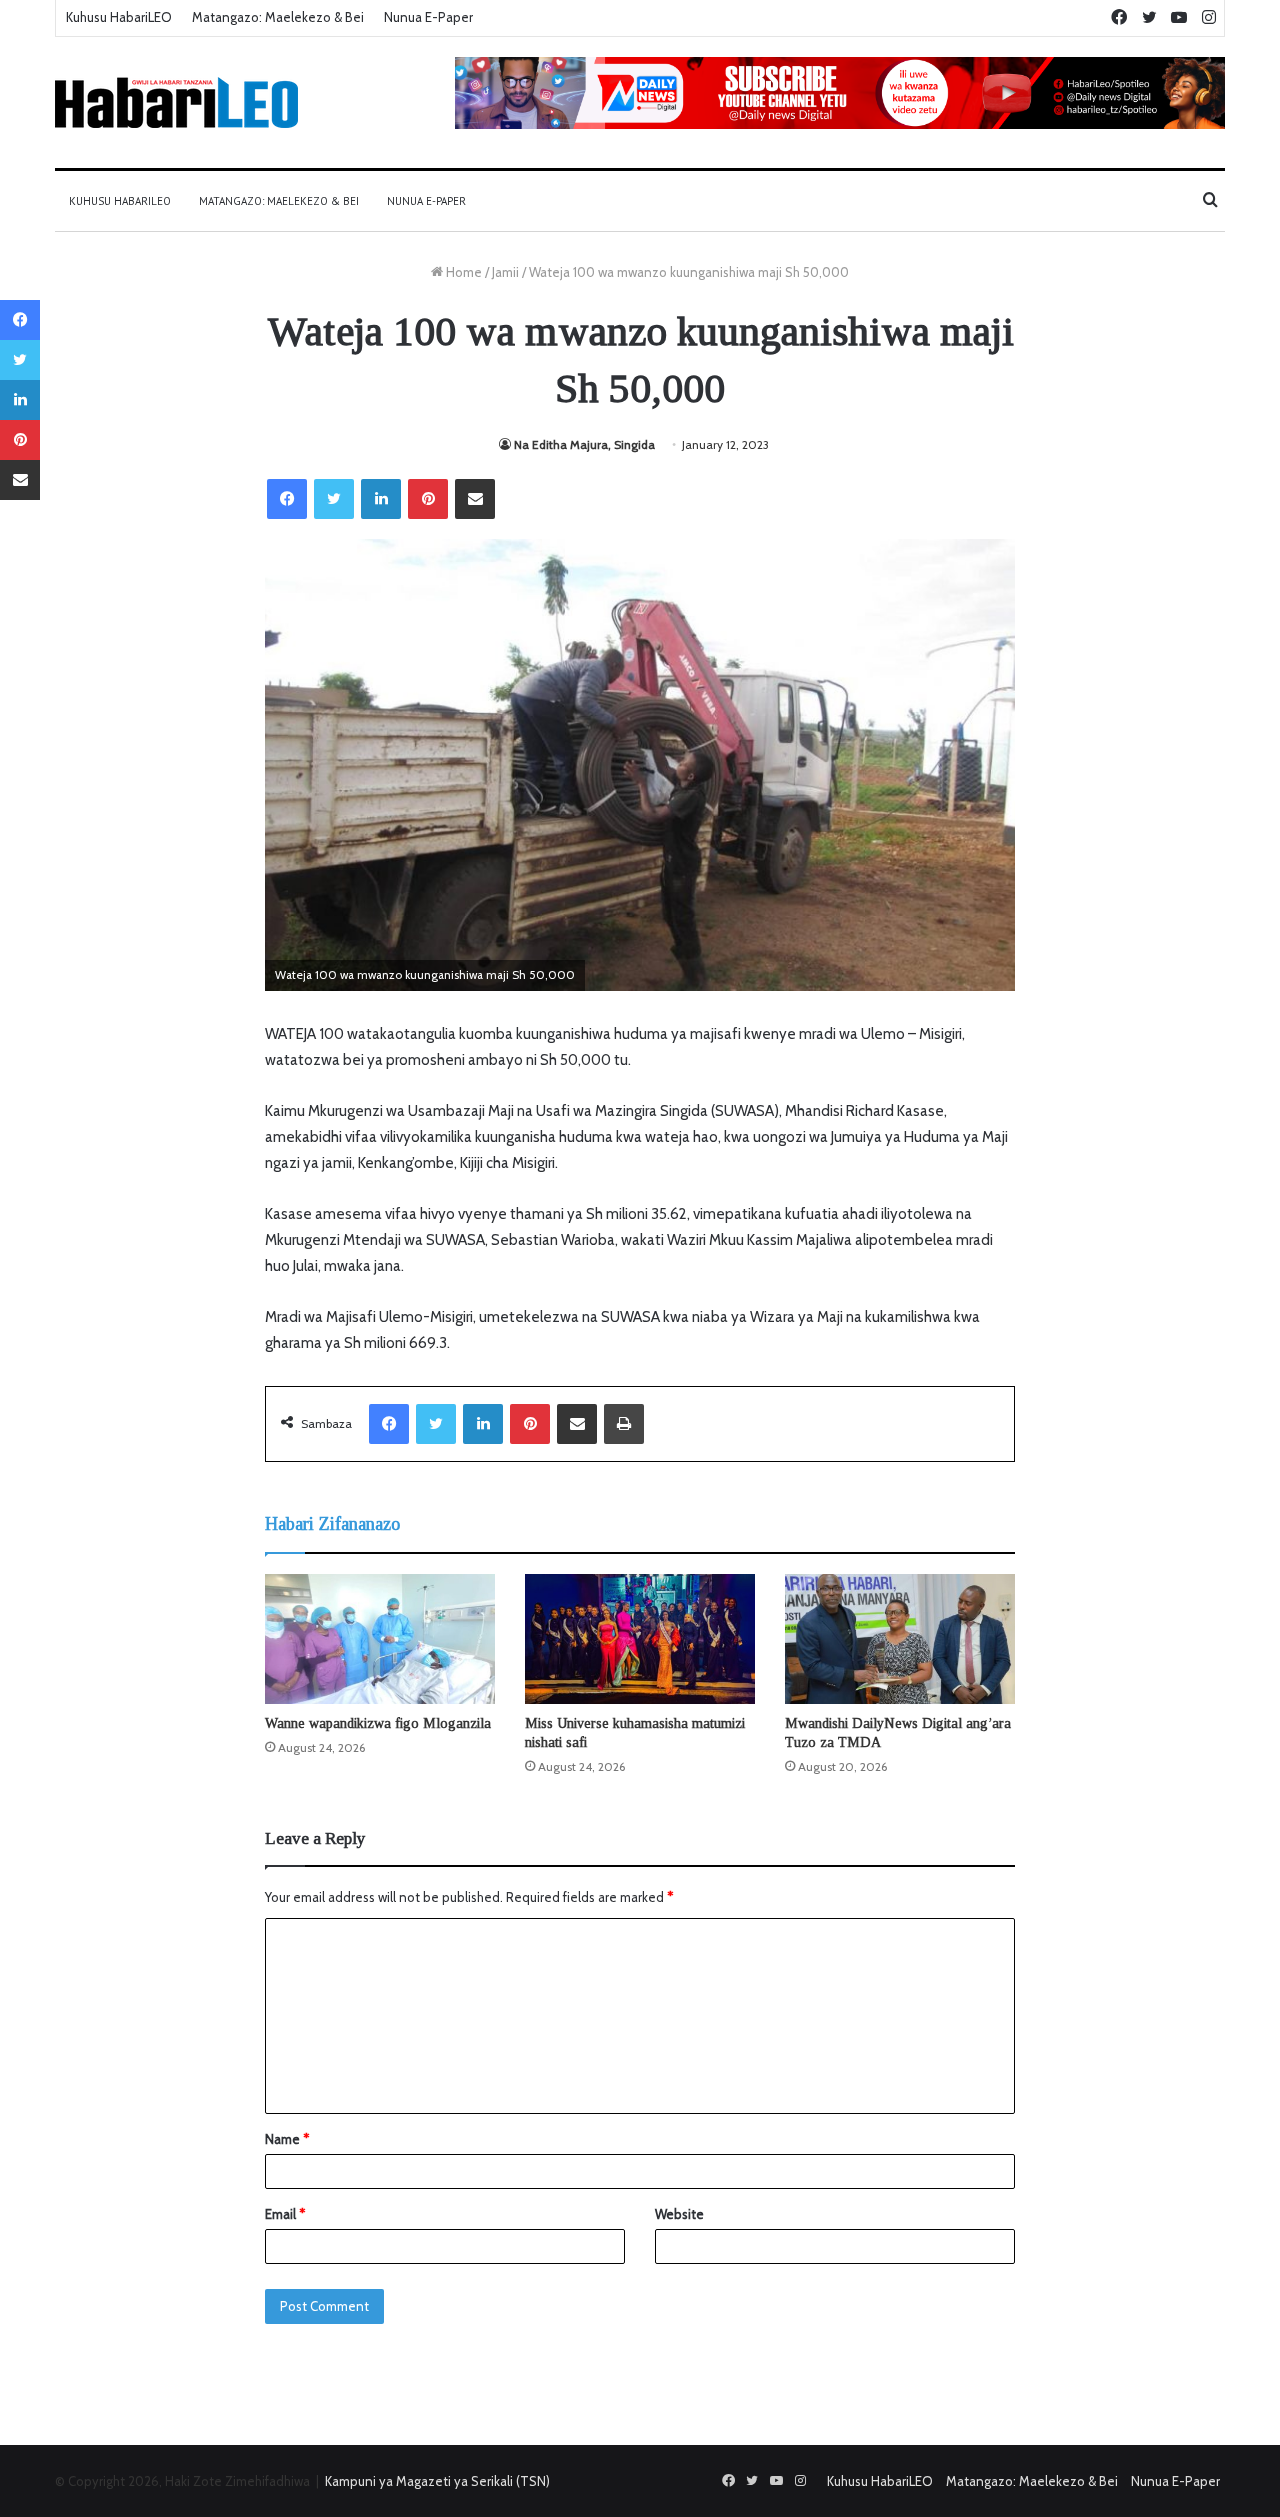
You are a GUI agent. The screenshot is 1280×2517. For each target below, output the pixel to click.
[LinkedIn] (381, 499)
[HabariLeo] (176, 102)
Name (287, 2139)
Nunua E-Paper (428, 17)
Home (462, 272)
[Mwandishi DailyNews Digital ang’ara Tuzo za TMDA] (900, 1639)
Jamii (505, 272)
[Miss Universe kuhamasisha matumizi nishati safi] (640, 1639)
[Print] (624, 1424)
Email (285, 2214)
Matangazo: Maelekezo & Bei (278, 17)
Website (679, 2214)
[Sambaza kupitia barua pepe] (475, 499)
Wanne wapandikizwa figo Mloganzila (378, 1723)
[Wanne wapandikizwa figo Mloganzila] (380, 1639)
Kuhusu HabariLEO (119, 17)
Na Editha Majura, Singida (584, 444)
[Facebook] (287, 499)
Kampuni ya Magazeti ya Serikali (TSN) (437, 2481)
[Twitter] (334, 499)
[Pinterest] (428, 499)
